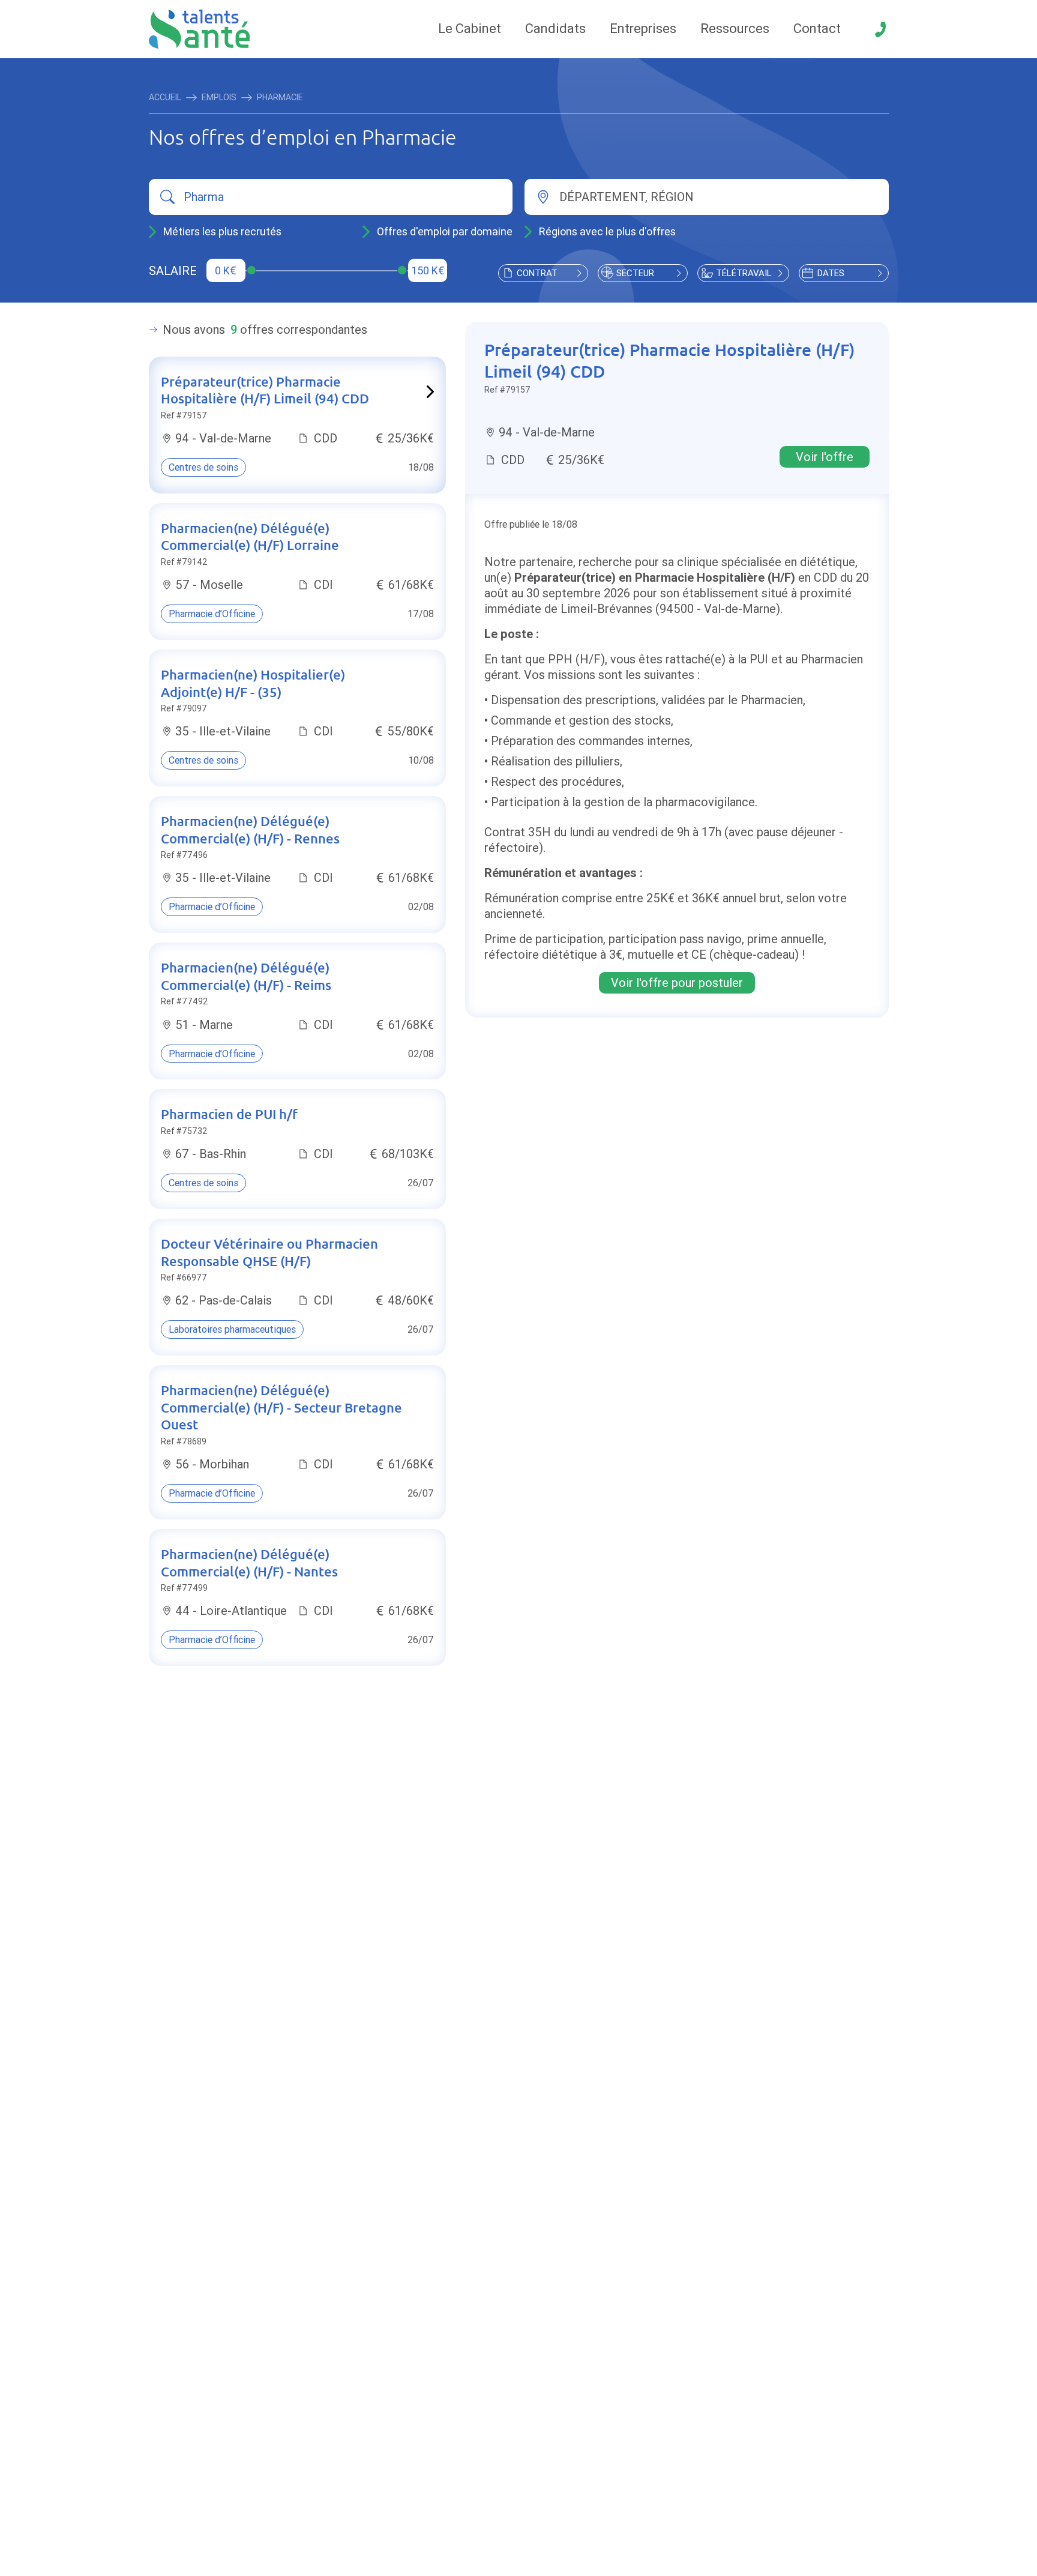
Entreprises (643, 29)
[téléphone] (880, 29)
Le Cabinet (470, 29)
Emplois (219, 97)
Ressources (735, 29)
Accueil (165, 97)
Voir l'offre (825, 457)
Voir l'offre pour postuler (677, 982)
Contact (817, 29)
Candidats (555, 29)
